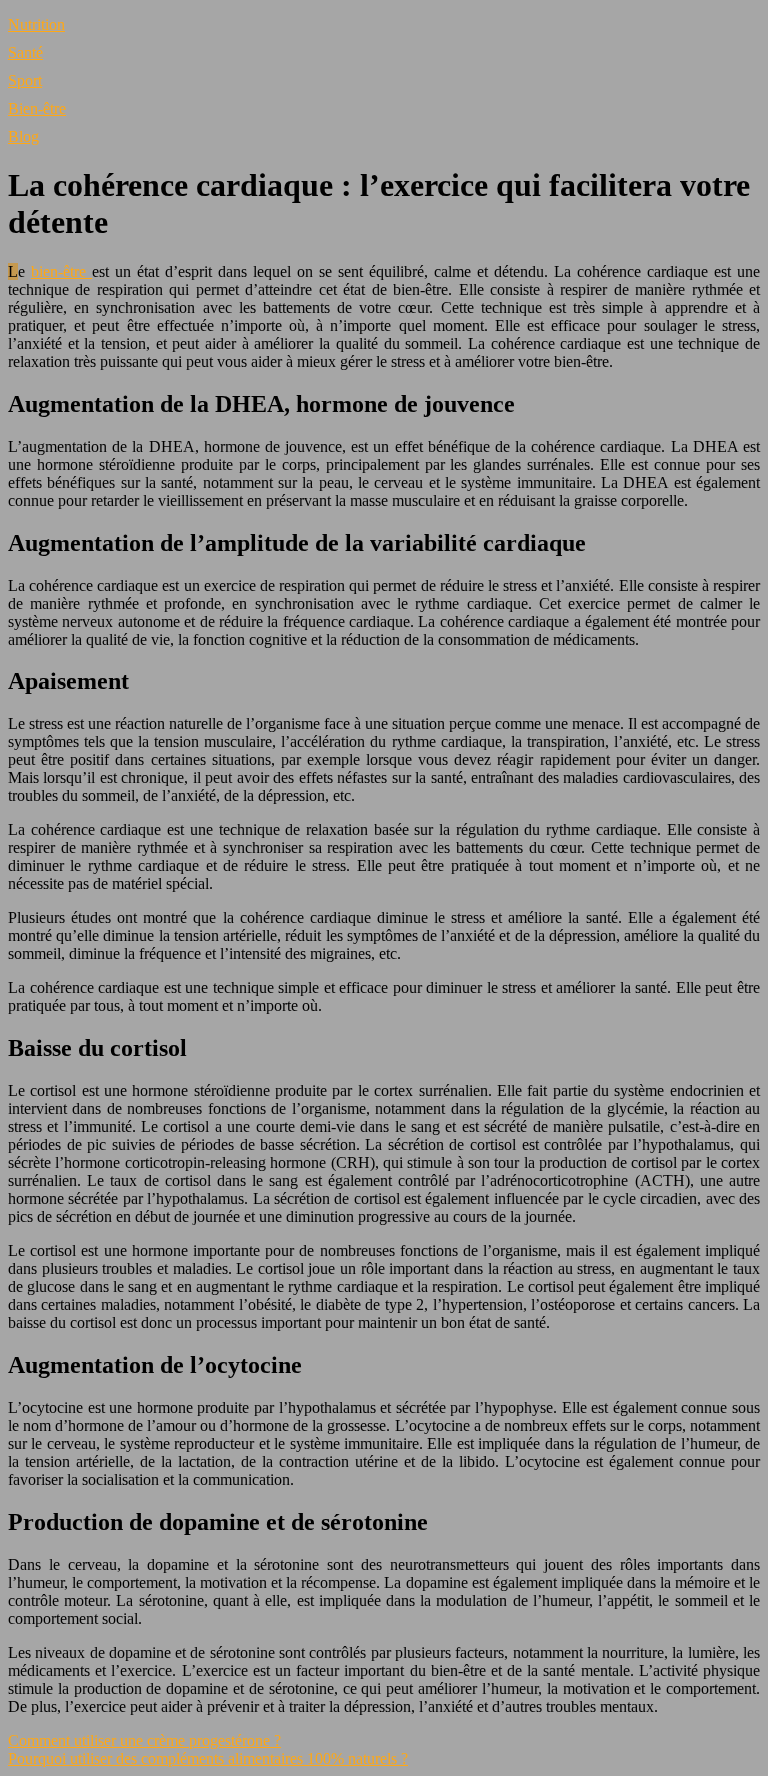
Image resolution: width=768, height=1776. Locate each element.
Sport (25, 80)
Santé (25, 52)
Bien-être (37, 108)
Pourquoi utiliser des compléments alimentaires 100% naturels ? (208, 1758)
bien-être (61, 271)
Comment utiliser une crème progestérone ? (144, 1740)
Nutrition (36, 24)
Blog (23, 136)
